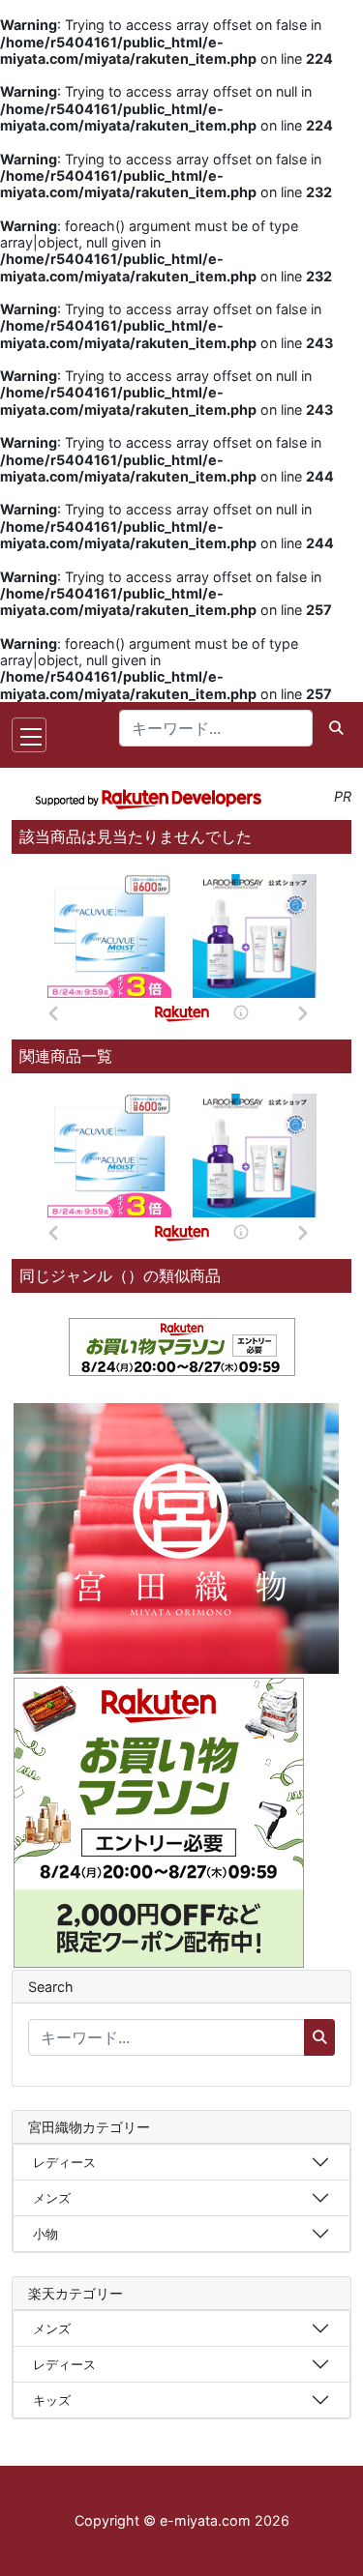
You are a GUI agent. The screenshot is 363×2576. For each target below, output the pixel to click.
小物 (45, 2234)
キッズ (52, 2400)
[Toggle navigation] (29, 735)
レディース (64, 2162)
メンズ (52, 2198)
